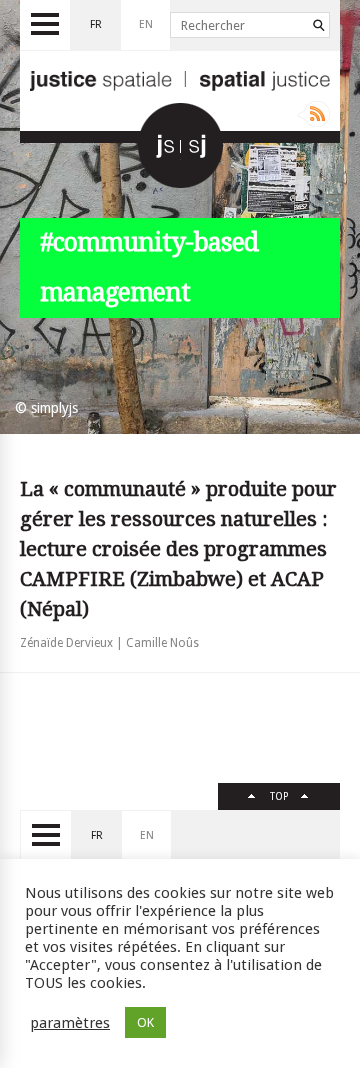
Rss (313, 114)
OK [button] (145, 1022)
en (146, 24)
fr (96, 24)
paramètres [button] (70, 1023)
